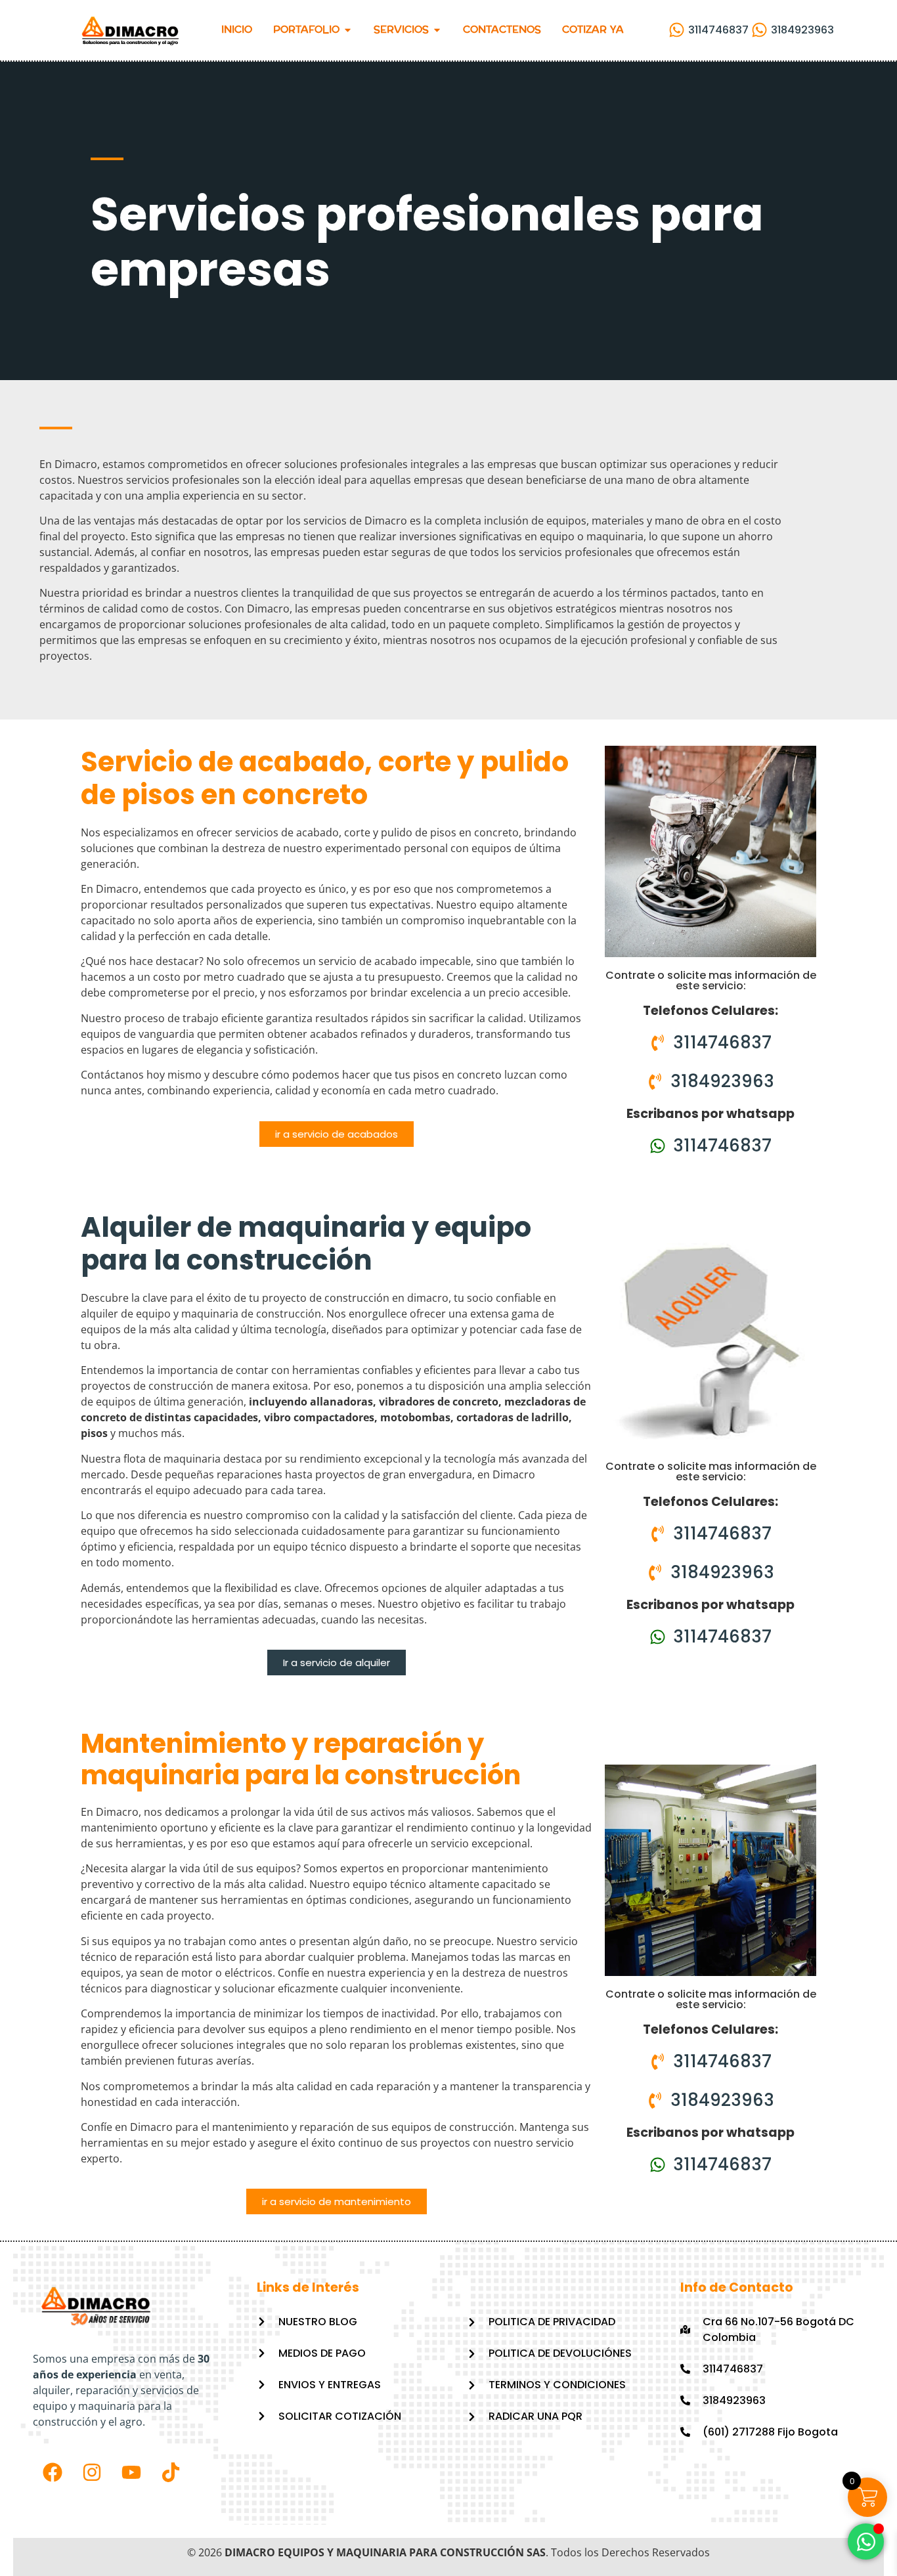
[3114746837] (670, 30)
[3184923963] (753, 30)
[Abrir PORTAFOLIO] (348, 31)
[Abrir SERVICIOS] (437, 31)
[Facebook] (53, 2472)
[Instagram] (92, 2472)
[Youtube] (131, 2472)
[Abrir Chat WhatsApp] (866, 2542)
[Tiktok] (171, 2472)
